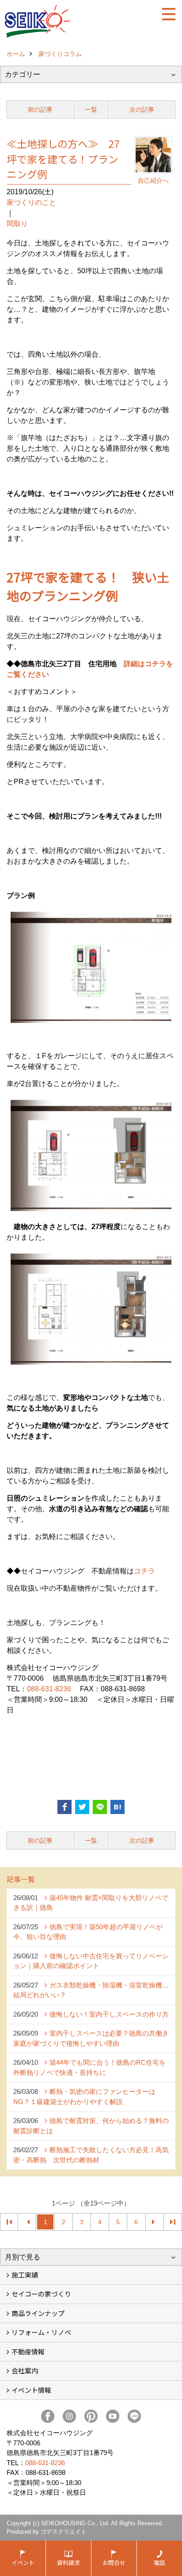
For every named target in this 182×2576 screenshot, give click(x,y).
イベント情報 (31, 2390)
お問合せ (114, 2563)
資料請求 (68, 2563)
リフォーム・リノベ (41, 2332)
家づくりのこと (31, 202)
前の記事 (40, 109)
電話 (159, 2563)
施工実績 (25, 2275)
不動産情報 (28, 2352)
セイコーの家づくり (41, 2294)
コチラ (144, 1571)
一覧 (91, 109)
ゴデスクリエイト (64, 2532)
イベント (23, 2563)
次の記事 (142, 109)
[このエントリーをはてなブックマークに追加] (118, 1807)
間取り (17, 224)
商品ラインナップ (38, 2313)
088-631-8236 (49, 1689)
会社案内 (25, 2370)
